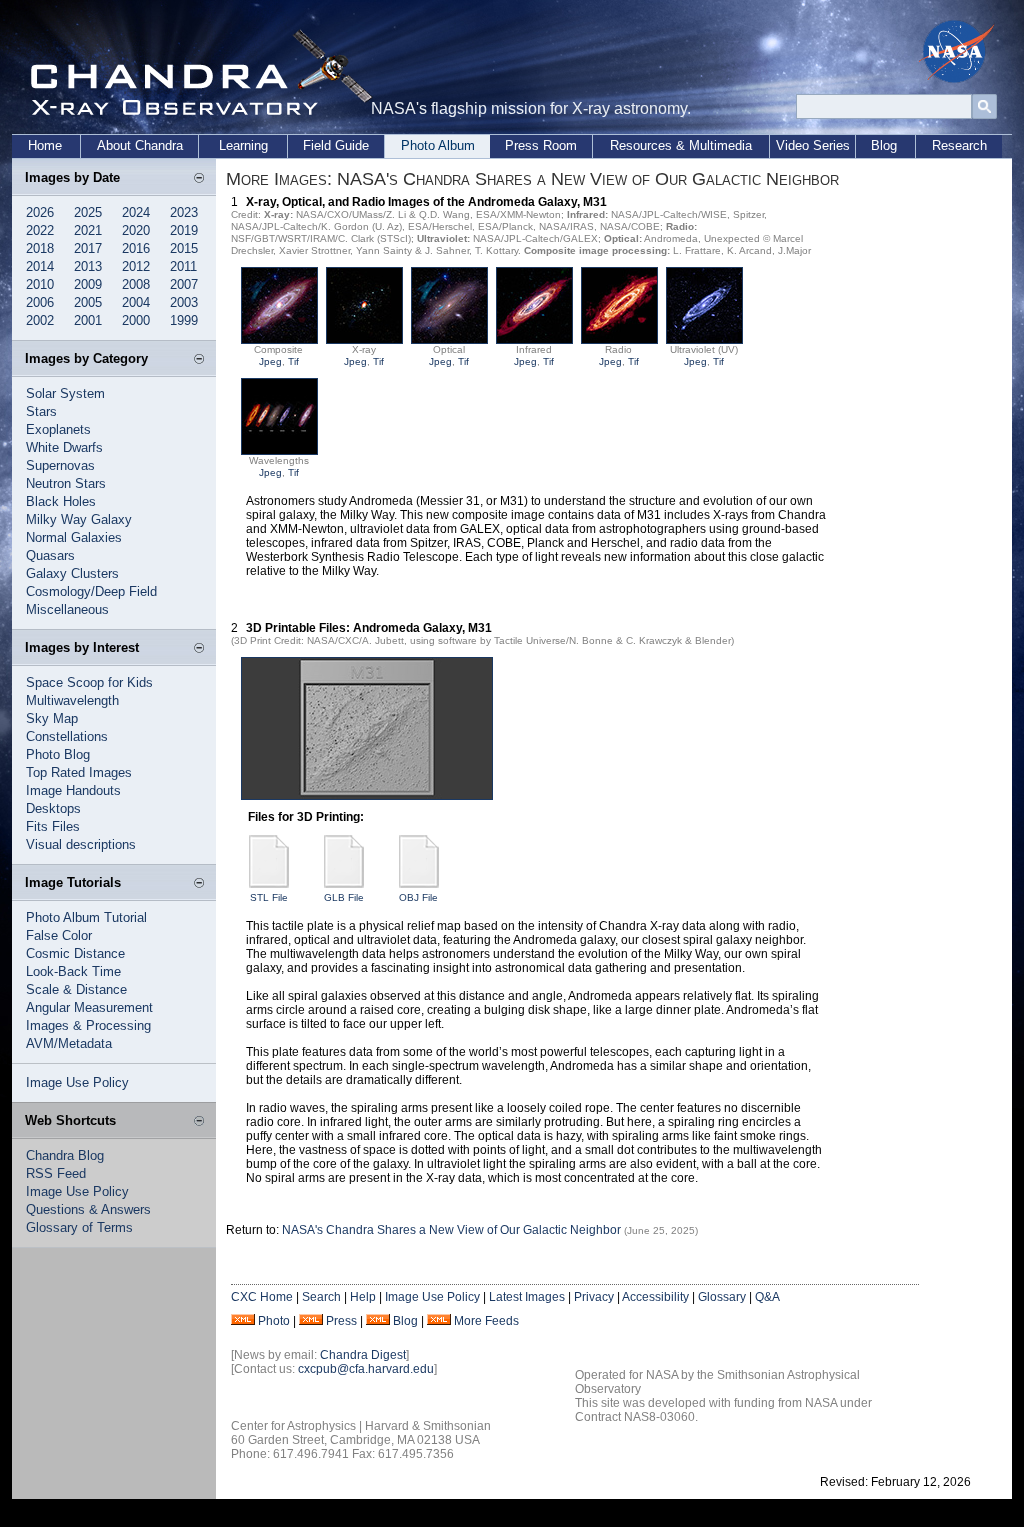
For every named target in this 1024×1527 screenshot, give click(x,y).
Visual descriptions (81, 844)
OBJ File (418, 897)
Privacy (594, 1297)
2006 (40, 302)
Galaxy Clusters (72, 573)
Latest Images (527, 1297)
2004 (136, 302)
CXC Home (262, 1297)
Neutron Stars (66, 483)
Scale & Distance (76, 989)
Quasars (50, 555)
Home (45, 145)
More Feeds (486, 1321)
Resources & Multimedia (681, 145)
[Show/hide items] (199, 179)
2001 (88, 320)
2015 (184, 248)
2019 (184, 230)
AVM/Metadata (69, 1043)
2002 (40, 320)
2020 (136, 230)
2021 (88, 230)
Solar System (65, 393)
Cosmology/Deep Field (91, 591)
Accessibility (655, 1297)
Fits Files (53, 826)
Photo (274, 1321)
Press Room (541, 145)
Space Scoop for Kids (89, 682)
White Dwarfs (64, 447)
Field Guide (336, 145)
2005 (88, 302)
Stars (41, 411)
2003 (184, 302)
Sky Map (52, 718)
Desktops (53, 808)
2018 (40, 248)
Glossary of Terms (79, 1227)
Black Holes (61, 501)
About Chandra (140, 145)
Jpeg (270, 361)
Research (959, 145)
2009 (88, 284)
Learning (243, 145)
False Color (59, 935)
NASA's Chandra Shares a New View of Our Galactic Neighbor (451, 1230)
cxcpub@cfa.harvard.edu (366, 1369)
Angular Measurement (89, 1007)
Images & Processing (88, 1025)
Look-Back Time (73, 971)
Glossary (722, 1297)
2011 (183, 266)
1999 (184, 320)
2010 (40, 284)
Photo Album (438, 145)
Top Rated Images (79, 772)
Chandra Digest (363, 1355)
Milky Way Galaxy (79, 519)
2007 (184, 284)
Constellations (67, 736)
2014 (40, 266)
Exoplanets (58, 429)
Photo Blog (58, 754)
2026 (40, 212)
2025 (88, 212)
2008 (136, 284)
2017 (88, 248)
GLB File (344, 897)
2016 (136, 248)
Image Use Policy (77, 1082)
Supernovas (60, 465)
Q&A (767, 1297)
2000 (136, 320)
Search (321, 1297)
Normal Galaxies (74, 537)
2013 (88, 266)
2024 (136, 212)
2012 (136, 266)
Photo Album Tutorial (86, 917)
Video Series (813, 145)
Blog (884, 145)
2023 (184, 212)
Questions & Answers (88, 1209)
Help (363, 1297)
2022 (40, 230)
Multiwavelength (72, 700)
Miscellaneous (67, 609)
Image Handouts (73, 790)
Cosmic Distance (75, 953)
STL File (269, 897)
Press (341, 1321)
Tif (293, 361)
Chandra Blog (65, 1155)
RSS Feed (56, 1173)
